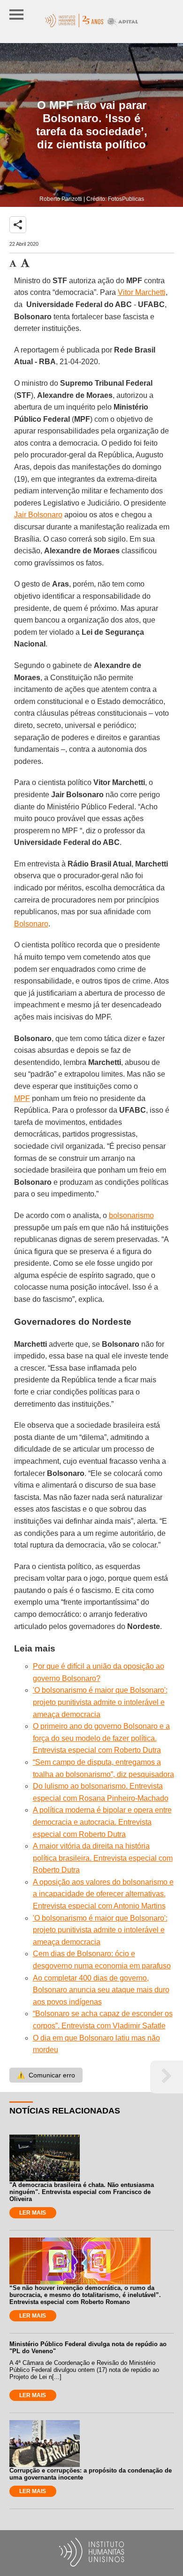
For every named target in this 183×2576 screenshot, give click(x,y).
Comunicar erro (46, 2075)
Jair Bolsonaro (38, 515)
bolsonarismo (131, 1215)
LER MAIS (33, 2213)
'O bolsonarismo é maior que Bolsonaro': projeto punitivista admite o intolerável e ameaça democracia (100, 1702)
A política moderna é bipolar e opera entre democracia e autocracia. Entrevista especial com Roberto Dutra (102, 1822)
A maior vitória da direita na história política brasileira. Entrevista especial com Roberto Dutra (103, 1858)
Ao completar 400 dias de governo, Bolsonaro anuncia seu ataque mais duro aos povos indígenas (101, 1990)
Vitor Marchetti (142, 292)
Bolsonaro (31, 924)
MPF (22, 1098)
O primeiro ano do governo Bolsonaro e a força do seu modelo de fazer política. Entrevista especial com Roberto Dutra (101, 1738)
